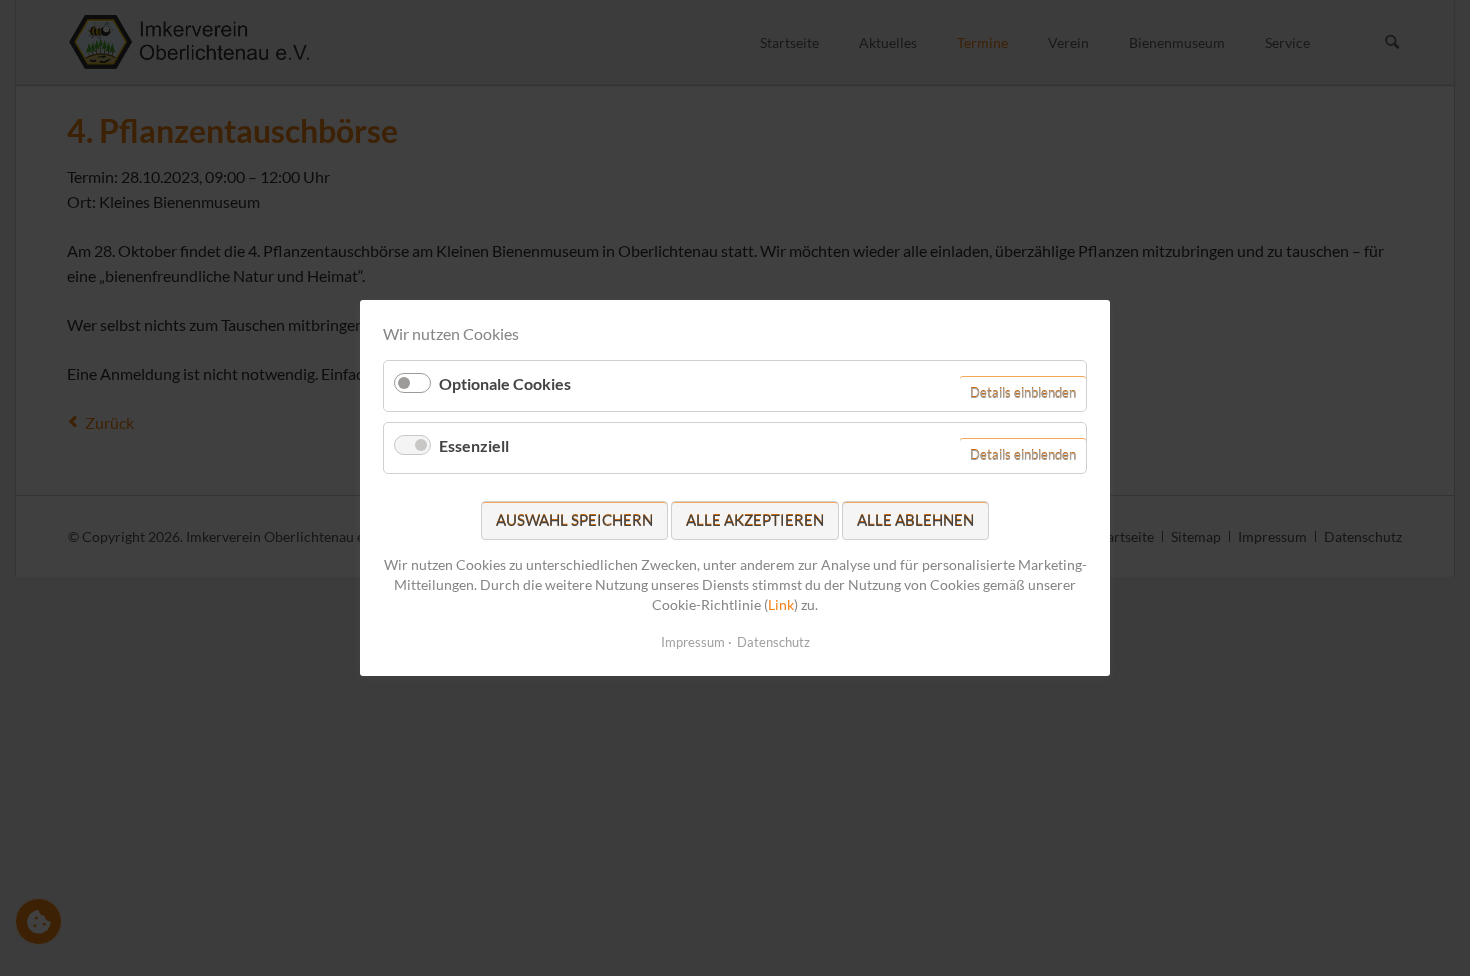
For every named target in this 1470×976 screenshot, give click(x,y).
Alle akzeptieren (755, 520)
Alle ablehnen (915, 520)
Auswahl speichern (574, 520)
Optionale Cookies (505, 383)
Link (781, 603)
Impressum (693, 642)
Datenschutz (773, 642)
